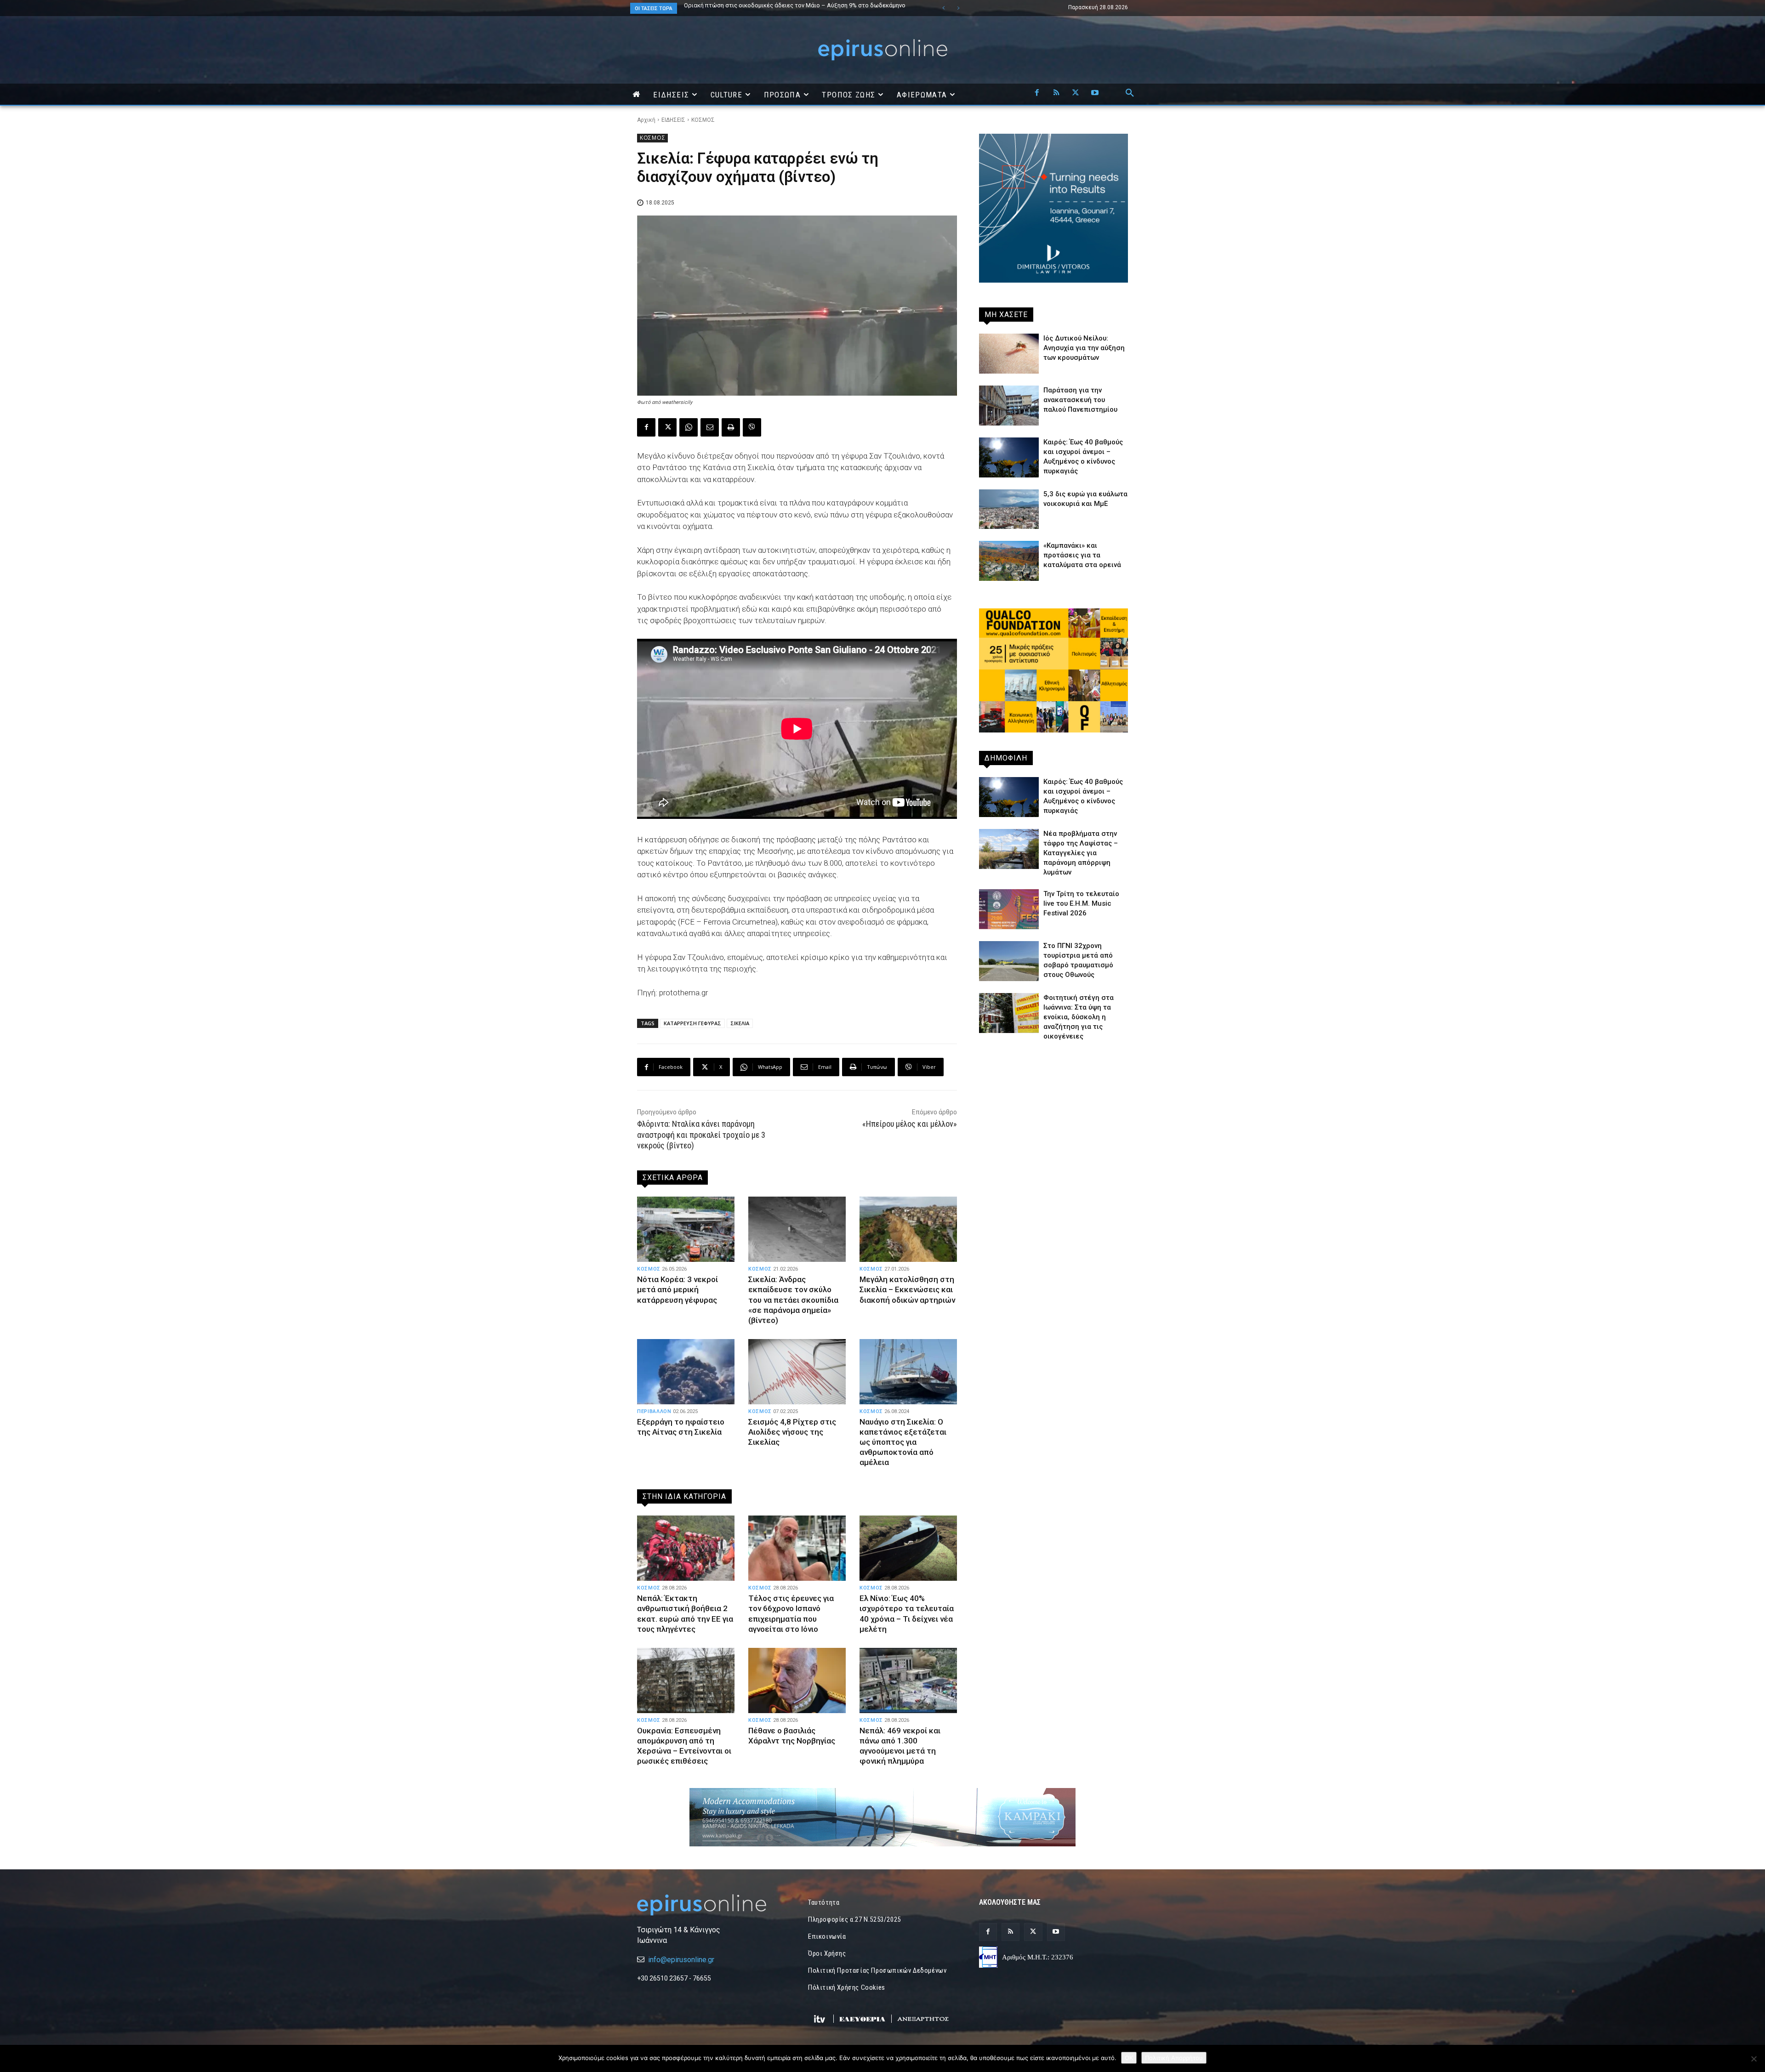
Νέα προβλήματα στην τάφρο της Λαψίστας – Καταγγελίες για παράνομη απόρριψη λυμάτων (1081, 853)
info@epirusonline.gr (681, 1960)
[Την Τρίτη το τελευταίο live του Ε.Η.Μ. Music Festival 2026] (1009, 909)
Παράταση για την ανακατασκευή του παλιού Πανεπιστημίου (1080, 400)
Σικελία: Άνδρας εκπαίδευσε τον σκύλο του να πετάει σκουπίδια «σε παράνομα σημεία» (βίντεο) (793, 1300)
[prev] (943, 8)
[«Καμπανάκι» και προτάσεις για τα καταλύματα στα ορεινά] (1009, 561)
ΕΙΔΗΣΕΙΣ (673, 120)
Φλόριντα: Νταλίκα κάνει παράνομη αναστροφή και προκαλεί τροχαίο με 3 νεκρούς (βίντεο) (701, 1135)
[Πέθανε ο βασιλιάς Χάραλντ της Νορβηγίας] (797, 1680)
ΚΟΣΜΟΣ (703, 120)
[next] (958, 8)
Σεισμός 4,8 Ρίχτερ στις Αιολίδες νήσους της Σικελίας (792, 1432)
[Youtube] (1095, 93)
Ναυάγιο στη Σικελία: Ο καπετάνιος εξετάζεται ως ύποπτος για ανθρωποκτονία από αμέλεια (903, 1442)
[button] (1130, 93)
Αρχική (646, 120)
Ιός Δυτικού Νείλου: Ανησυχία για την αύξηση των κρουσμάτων (1084, 348)
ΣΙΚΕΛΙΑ (740, 1023)
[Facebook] (1037, 93)
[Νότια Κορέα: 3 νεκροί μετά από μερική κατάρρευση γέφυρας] (686, 1229)
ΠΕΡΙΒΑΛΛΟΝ (654, 1411)
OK (1129, 2058)
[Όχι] (1754, 2059)
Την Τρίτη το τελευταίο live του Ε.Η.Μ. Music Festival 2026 (1081, 903)
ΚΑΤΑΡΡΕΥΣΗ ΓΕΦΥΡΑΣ (692, 1023)
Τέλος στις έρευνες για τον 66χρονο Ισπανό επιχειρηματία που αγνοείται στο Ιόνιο (791, 1613)
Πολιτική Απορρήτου (1174, 2058)
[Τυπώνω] (731, 427)
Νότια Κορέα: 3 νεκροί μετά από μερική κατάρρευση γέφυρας (678, 1289)
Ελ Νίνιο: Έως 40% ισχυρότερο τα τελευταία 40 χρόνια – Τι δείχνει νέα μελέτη (907, 1613)
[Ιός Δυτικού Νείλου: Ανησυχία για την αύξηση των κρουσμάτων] (1009, 354)
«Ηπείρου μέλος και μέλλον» (910, 1124)
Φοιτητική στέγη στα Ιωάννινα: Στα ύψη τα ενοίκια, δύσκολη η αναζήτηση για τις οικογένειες (1079, 1017)
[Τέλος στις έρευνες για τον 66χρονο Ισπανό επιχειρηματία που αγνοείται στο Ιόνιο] (797, 1548)
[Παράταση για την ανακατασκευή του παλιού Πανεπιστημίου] (1009, 406)
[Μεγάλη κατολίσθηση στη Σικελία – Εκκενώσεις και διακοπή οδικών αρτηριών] (908, 1229)
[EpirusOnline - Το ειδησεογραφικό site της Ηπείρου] (882, 50)
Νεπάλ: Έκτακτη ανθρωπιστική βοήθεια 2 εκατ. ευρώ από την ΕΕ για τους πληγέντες (785, 8)
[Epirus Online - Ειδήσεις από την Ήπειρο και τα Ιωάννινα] (712, 1905)
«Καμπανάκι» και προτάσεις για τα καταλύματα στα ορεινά (1082, 555)
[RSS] (1056, 93)
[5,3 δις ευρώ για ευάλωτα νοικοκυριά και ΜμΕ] (1009, 509)
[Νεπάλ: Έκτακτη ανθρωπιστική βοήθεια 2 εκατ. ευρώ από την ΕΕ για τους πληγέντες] (686, 1548)
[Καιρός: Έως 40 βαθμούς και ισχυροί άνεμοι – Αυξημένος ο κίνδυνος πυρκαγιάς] (1009, 457)
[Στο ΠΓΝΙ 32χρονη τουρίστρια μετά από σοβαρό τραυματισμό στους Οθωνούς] (1009, 961)
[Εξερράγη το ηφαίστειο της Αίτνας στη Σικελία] (686, 1372)
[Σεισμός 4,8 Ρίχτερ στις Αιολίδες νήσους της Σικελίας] (797, 1372)
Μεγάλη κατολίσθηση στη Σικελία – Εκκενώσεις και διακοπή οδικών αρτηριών (907, 1289)
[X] (1076, 93)
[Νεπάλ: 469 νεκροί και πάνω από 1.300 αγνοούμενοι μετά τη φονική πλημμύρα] (908, 1680)
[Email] (710, 427)
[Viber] (752, 427)
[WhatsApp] (689, 427)
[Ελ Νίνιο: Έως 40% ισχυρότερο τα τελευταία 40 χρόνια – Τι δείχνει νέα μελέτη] (908, 1548)
